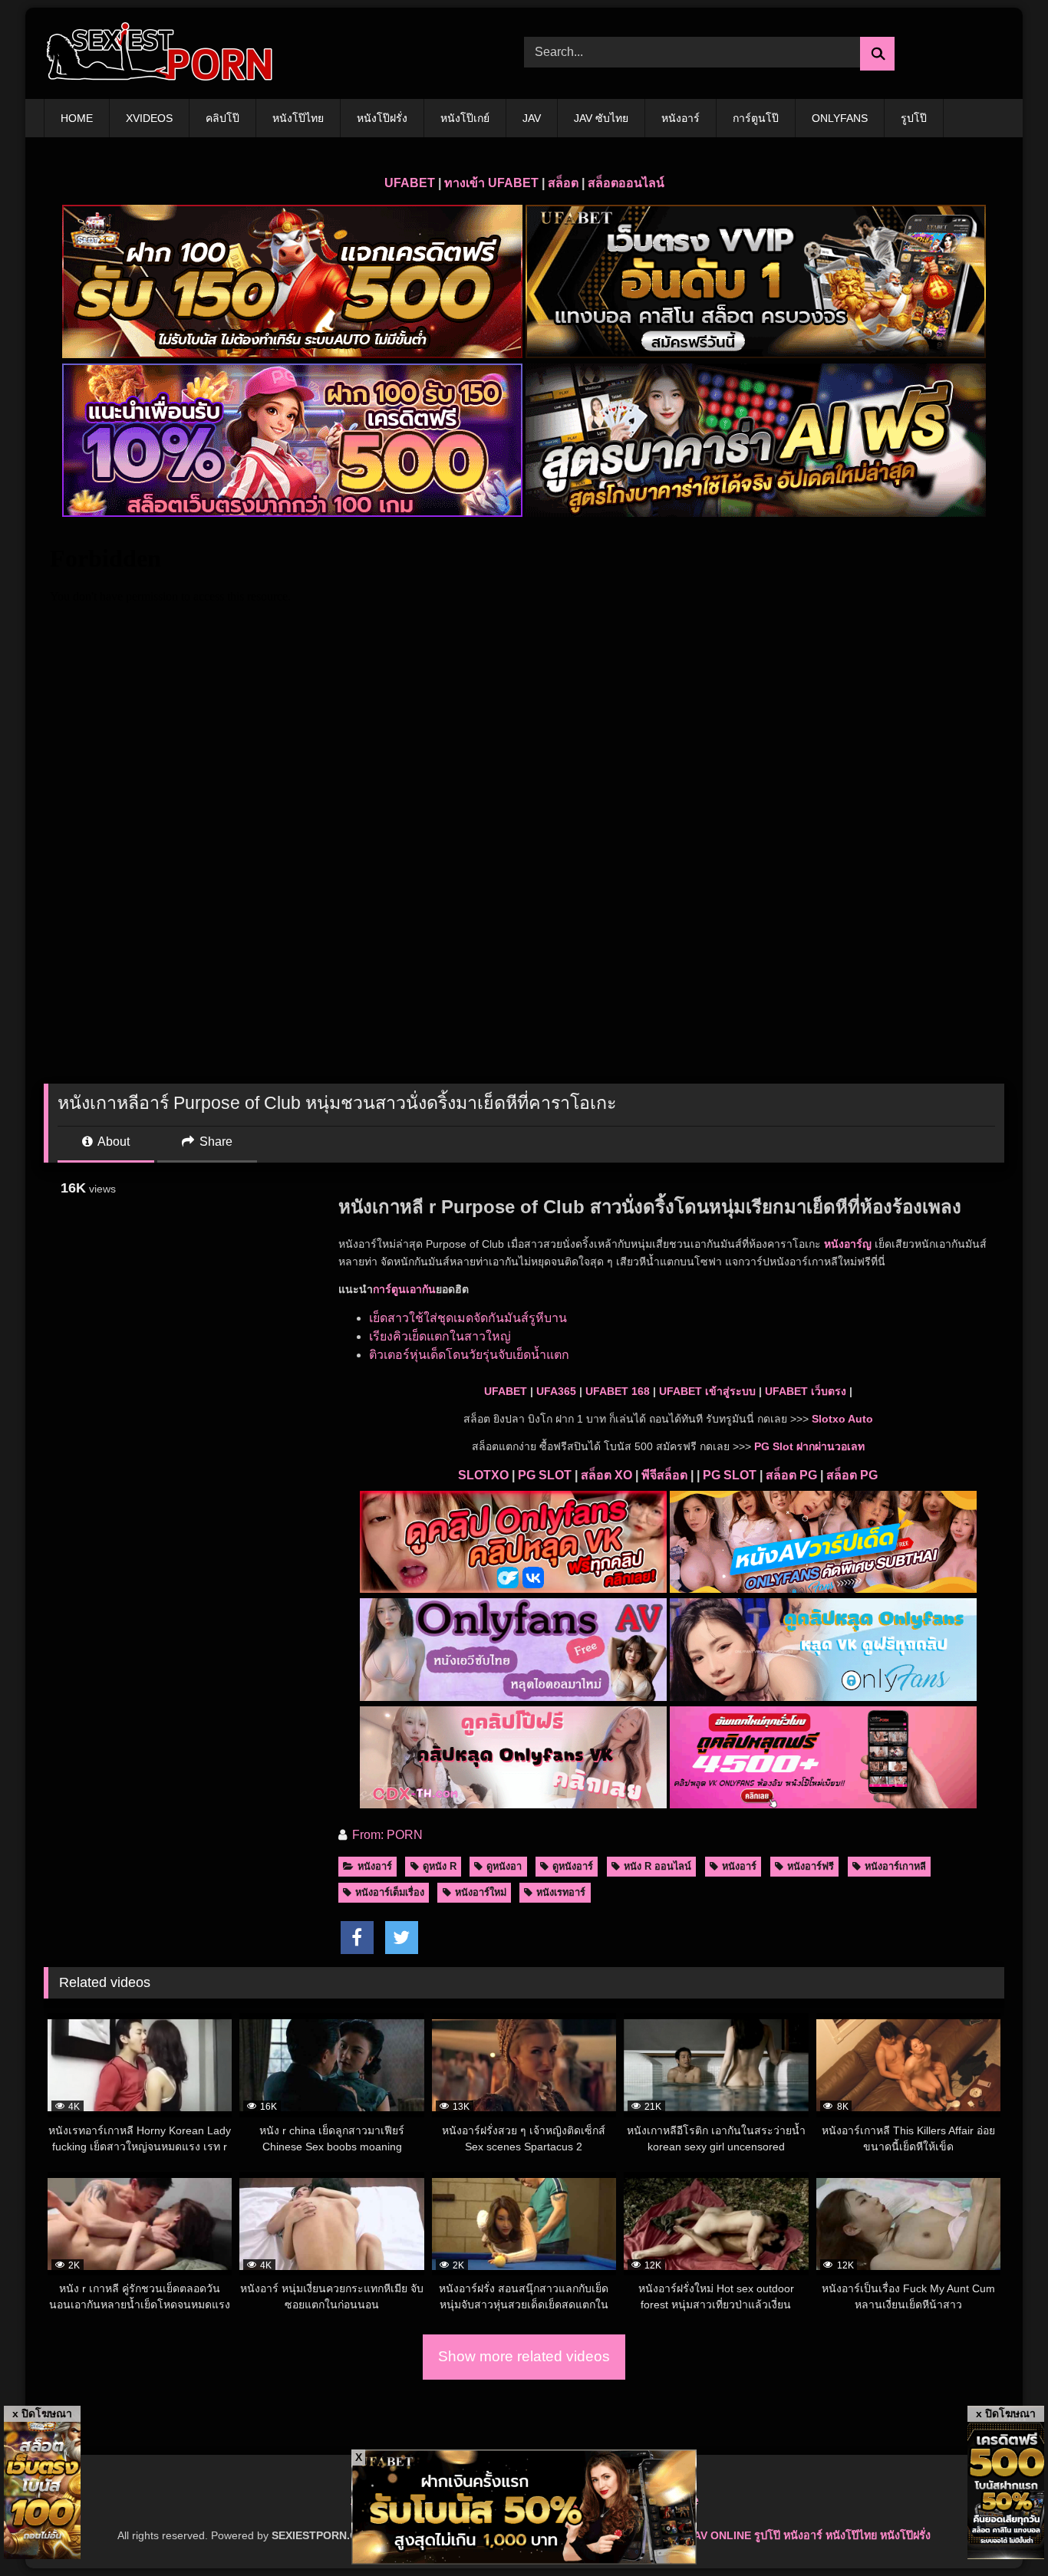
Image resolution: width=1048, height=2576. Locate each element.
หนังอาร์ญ (848, 1244)
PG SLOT (545, 1475)
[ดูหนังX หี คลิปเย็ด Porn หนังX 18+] (159, 53)
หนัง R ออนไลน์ (657, 1866)
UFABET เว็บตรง (806, 1391)
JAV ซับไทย (601, 118)
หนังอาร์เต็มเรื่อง (390, 1892)
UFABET (410, 183)
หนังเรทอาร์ (561, 1892)
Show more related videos (524, 2356)
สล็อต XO (606, 1475)
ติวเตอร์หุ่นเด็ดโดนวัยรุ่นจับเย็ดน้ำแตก (469, 1355)
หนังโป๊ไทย (298, 118)
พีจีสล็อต (664, 1475)
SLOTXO (483, 1475)
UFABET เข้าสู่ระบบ (707, 1391)
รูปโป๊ (914, 118)
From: (368, 1835)
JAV (532, 118)
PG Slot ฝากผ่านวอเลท (809, 1446)
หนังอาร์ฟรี (811, 1866)
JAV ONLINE (719, 2535)
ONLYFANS (840, 118)
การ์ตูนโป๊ (756, 118)
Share (214, 1142)
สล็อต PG (791, 1475)
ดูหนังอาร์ (573, 1866)
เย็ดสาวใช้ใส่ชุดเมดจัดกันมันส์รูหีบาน (468, 1318)
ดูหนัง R (440, 1866)
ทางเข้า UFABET (491, 183)
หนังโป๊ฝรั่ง (382, 118)
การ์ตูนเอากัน (404, 1289)
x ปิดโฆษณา (42, 2413)
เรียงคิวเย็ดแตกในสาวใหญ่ (440, 1336)
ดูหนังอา (504, 1866)
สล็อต (563, 183)
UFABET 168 (618, 1391)
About (112, 1142)
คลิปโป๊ (222, 118)
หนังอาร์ (681, 118)
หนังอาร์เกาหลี (895, 1866)
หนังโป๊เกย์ (465, 118)
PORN (405, 1835)
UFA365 (556, 1391)
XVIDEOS (149, 118)
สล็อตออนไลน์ (626, 183)
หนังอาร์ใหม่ (481, 1892)
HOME (77, 118)
